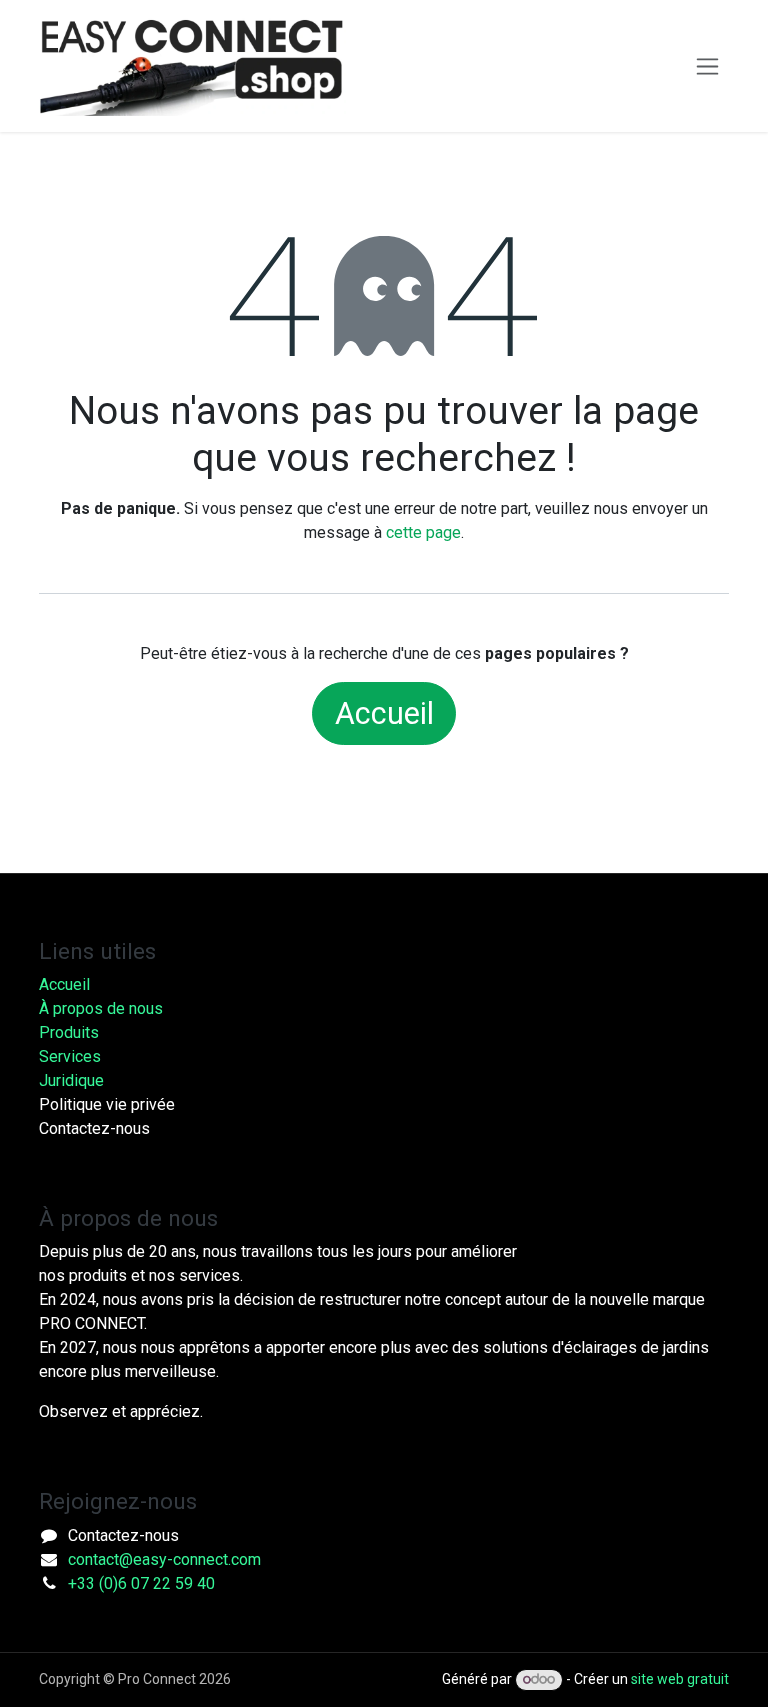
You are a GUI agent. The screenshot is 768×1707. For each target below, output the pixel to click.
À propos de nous (101, 1008)
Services (70, 1056)
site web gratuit (680, 1679)
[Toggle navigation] (707, 66)
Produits (69, 1032)
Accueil (384, 713)
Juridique (71, 1080)
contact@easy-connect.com (164, 1559)
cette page (423, 532)
